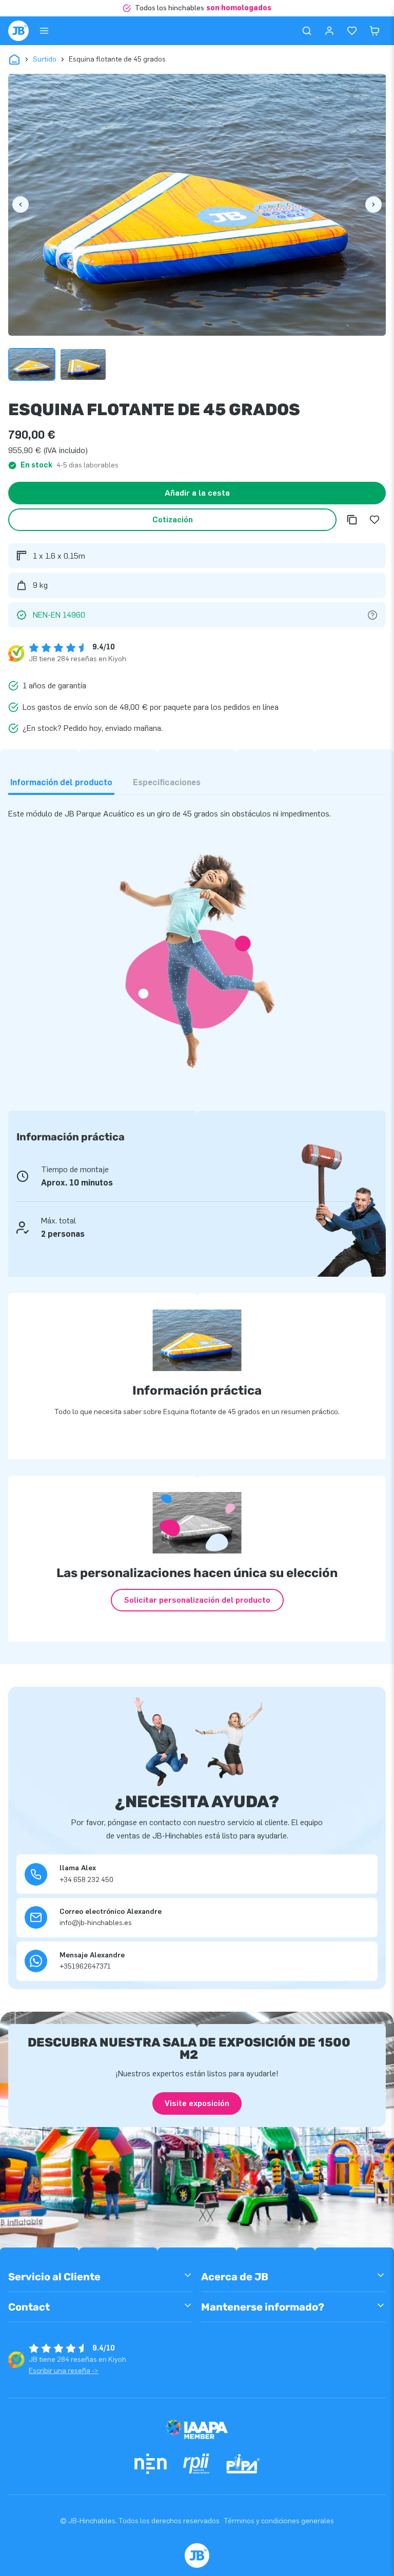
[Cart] (375, 31)
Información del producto (61, 782)
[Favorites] (352, 31)
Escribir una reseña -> (64, 2371)
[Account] (329, 31)
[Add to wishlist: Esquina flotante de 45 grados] (375, 520)
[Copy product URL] (352, 520)
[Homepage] (18, 31)
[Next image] (373, 205)
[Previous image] (21, 205)
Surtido (45, 59)
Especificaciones (167, 782)
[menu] (44, 31)
